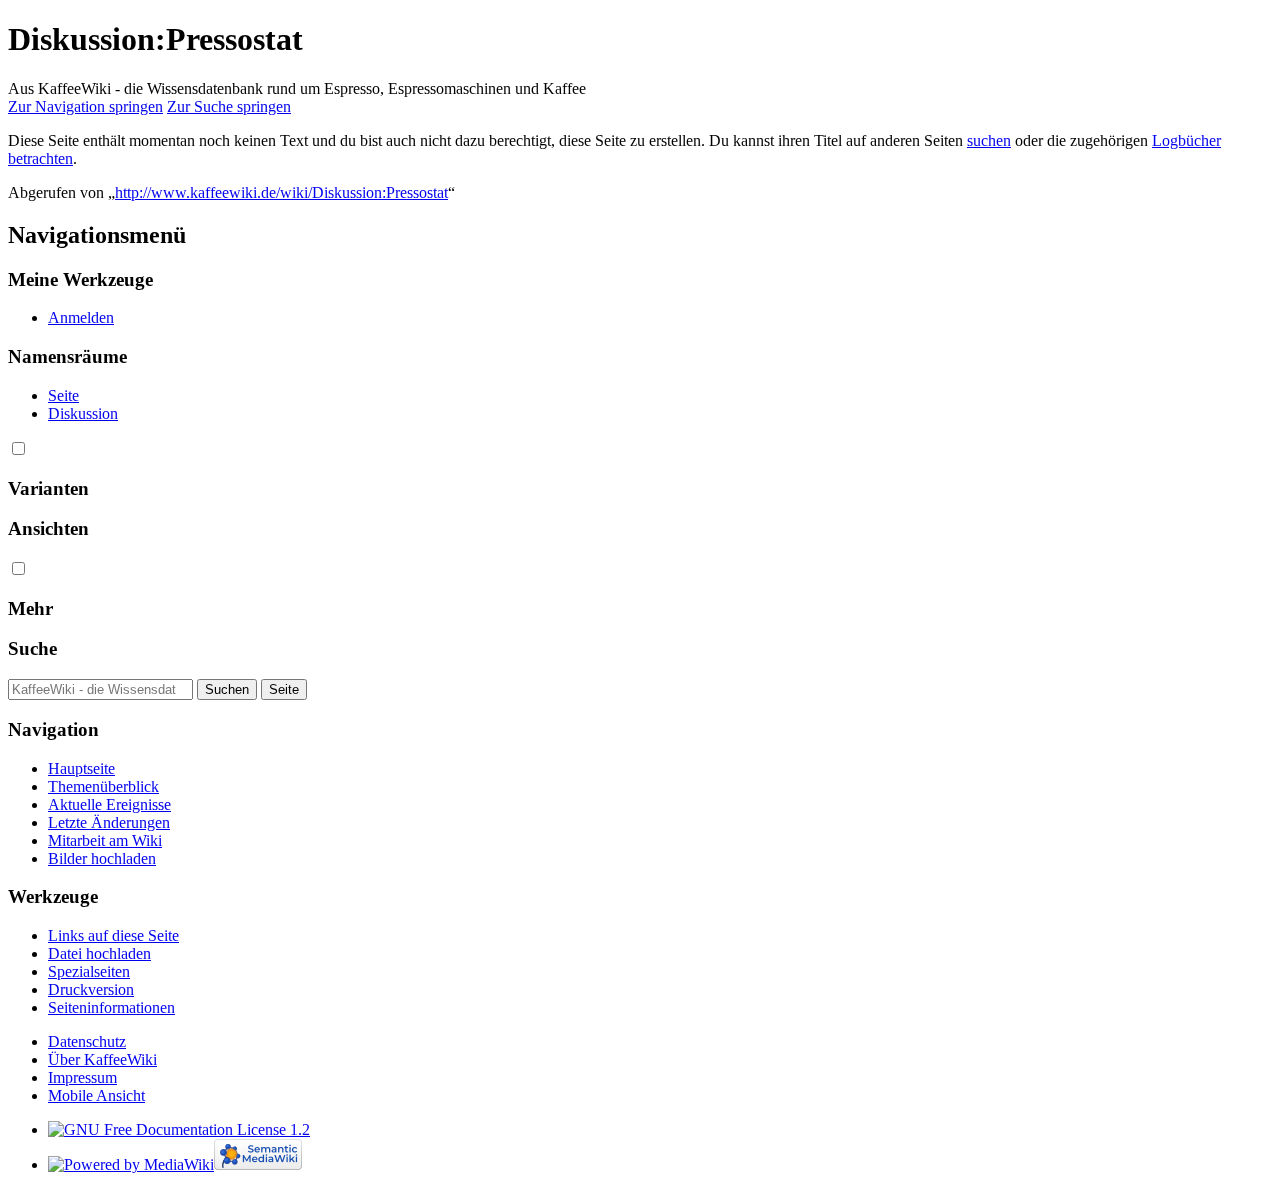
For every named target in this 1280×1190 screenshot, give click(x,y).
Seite (63, 395)
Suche (32, 648)
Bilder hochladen (102, 858)
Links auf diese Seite (113, 935)
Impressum (82, 1077)
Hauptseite (81, 768)
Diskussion (83, 413)
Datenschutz (87, 1041)
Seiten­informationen (111, 1007)
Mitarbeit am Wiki (105, 840)
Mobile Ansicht (96, 1095)
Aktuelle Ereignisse (109, 804)
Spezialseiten (89, 971)
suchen (989, 140)
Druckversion (91, 989)
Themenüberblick (103, 786)
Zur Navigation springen (85, 106)
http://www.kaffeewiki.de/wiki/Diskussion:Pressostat (281, 192)
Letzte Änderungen (109, 822)
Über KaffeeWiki (102, 1059)
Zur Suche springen (229, 106)
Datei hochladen (99, 953)
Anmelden (81, 317)
